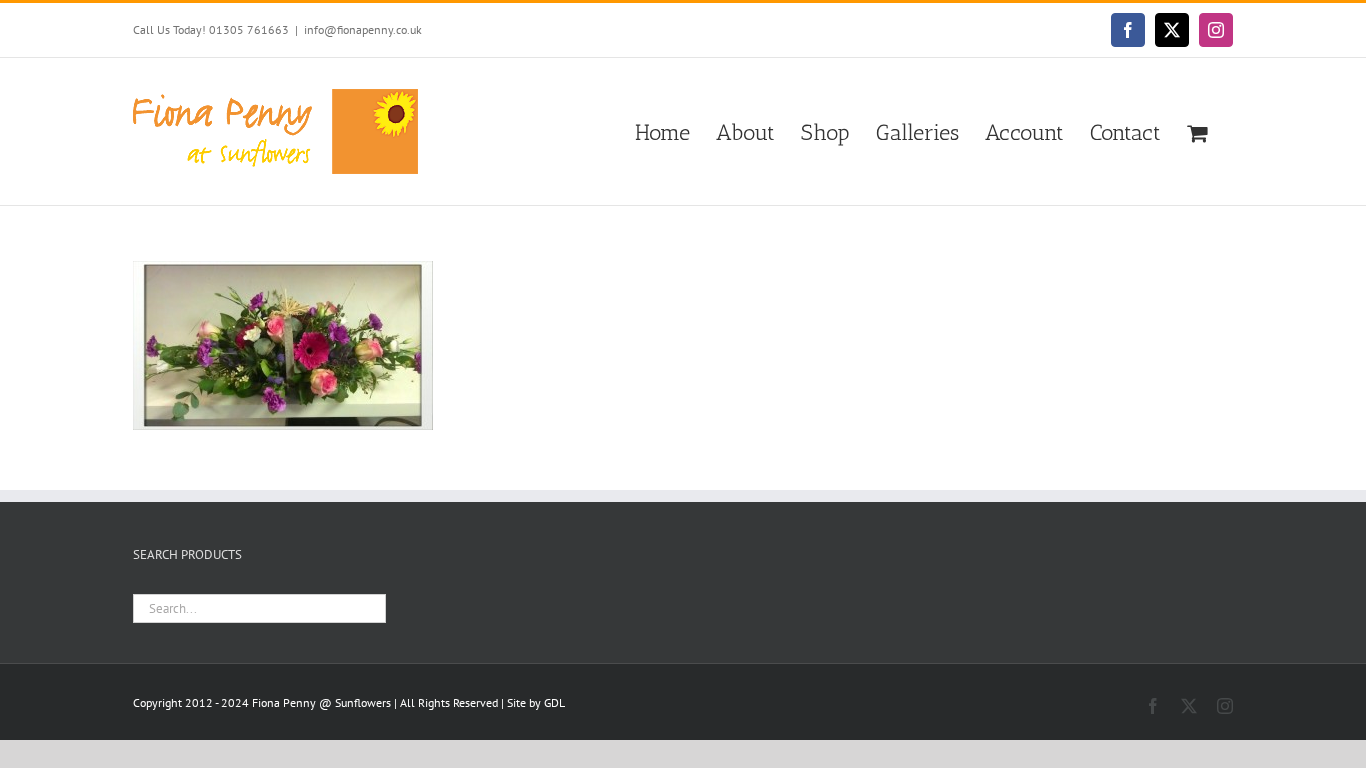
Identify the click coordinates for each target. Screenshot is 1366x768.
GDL (554, 702)
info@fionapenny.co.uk (363, 29)
